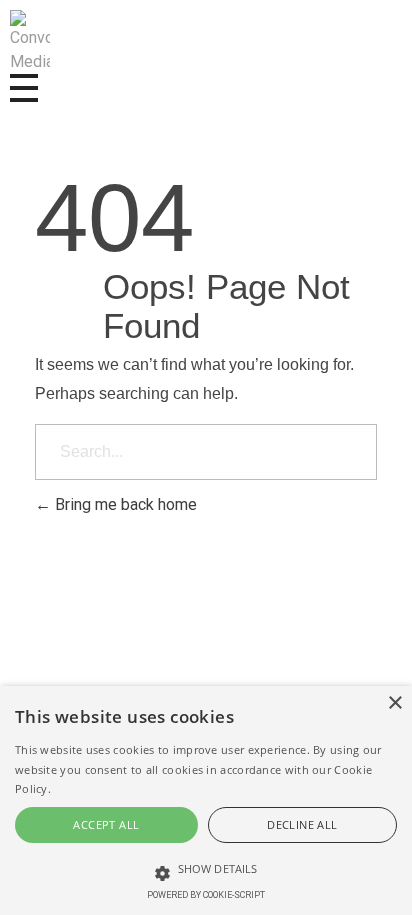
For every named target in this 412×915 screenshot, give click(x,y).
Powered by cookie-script (206, 895)
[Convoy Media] (30, 42)
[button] (206, 646)
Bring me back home (124, 504)
